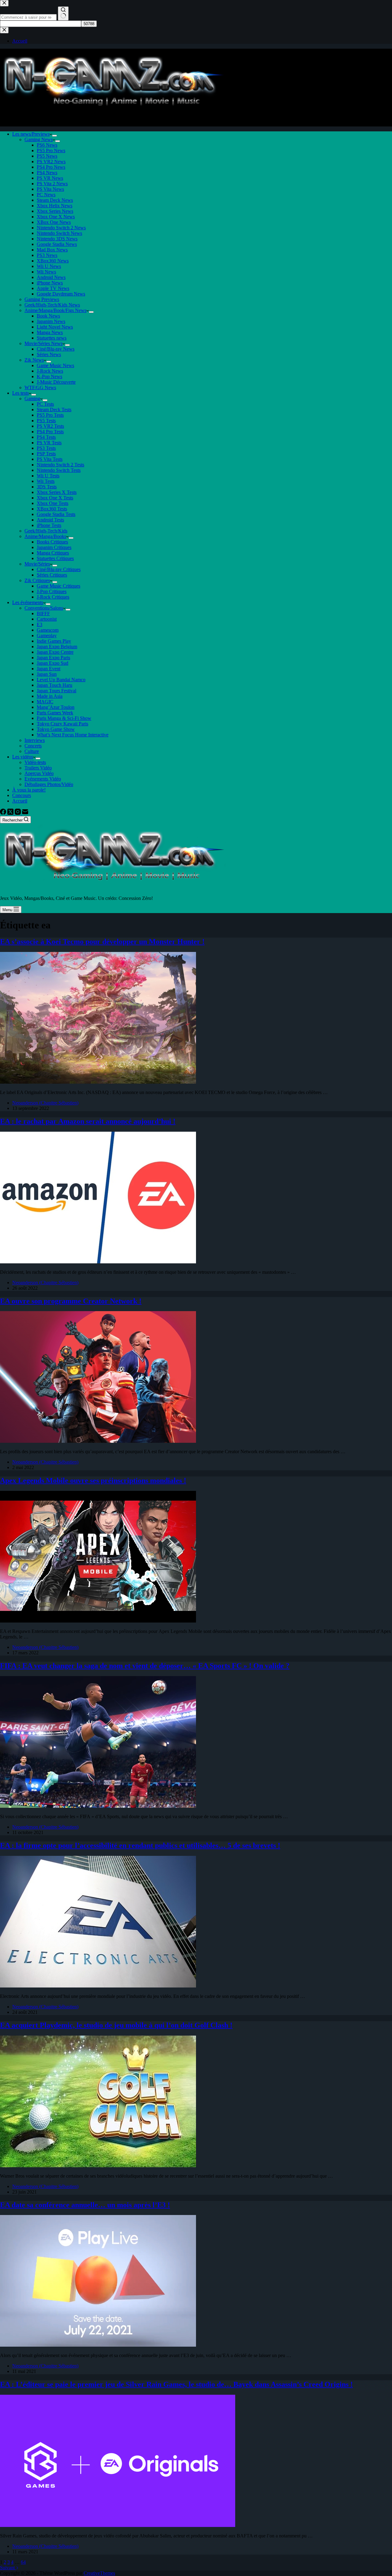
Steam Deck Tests (54, 410)
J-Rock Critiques (53, 597)
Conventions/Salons (44, 608)
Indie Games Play (54, 641)
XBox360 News (53, 261)
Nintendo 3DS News (57, 239)
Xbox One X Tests (55, 498)
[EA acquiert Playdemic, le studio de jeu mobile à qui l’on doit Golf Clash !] (98, 2166)
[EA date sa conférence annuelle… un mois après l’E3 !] (98, 2345)
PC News (46, 195)
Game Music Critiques (58, 586)
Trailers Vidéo (38, 768)
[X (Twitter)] (11, 813)
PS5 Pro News (51, 150)
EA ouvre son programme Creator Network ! (71, 1301)
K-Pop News (49, 376)
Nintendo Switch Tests (59, 470)
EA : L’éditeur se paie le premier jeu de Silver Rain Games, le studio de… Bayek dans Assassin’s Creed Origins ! (176, 2384)
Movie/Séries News (43, 343)
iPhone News (50, 283)
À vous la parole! (29, 790)
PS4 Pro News (51, 167)
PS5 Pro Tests (50, 415)
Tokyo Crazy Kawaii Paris (62, 724)
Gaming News (39, 139)
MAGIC (45, 702)
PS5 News (47, 156)
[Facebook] (4, 813)
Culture (32, 751)
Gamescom (48, 630)
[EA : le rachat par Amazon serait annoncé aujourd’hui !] (98, 1262)
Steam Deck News (55, 200)
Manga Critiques (53, 553)
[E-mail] (25, 813)
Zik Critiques (37, 580)
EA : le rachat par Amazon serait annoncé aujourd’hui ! (88, 1121)
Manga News (50, 332)
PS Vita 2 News (52, 184)
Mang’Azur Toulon (56, 707)
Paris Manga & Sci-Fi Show (64, 718)
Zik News (34, 360)
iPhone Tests (49, 525)
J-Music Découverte (56, 382)
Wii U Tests (48, 476)
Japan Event (49, 669)
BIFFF (43, 613)
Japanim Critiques (54, 547)
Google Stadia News (57, 244)
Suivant (8, 2568)
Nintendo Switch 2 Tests (60, 465)
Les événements (28, 602)
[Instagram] (18, 813)
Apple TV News (53, 288)
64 (23, 2562)
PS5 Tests (46, 421)
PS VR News (50, 178)
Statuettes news (52, 338)
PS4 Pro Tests (50, 432)
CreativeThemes (99, 2573)
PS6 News (47, 145)
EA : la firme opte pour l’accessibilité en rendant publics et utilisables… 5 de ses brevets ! (140, 1845)
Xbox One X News (56, 217)
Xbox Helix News (55, 206)
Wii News (46, 272)
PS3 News (47, 255)
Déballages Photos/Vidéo (49, 784)
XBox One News (54, 222)
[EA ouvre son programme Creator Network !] (98, 1441)
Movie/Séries (37, 564)
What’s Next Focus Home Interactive (73, 735)
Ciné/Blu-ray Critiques (59, 569)
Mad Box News (52, 250)
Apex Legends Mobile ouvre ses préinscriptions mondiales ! (93, 1480)
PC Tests (45, 404)
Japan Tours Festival (57, 691)
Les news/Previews (31, 134)
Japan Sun (47, 674)
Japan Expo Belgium (57, 647)
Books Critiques (52, 542)
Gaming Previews (42, 299)
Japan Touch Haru (55, 685)
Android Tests (50, 520)
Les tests (21, 393)
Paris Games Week (55, 713)
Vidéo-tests (35, 762)
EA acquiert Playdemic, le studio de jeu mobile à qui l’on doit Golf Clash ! (116, 2025)
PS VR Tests (49, 443)
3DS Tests (47, 487)
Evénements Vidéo (43, 779)
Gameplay (47, 636)
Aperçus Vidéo (39, 773)
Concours (22, 795)
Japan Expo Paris (53, 658)
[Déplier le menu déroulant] (55, 136)
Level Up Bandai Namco (61, 680)
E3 (40, 624)
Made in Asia (50, 696)
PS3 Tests (46, 448)
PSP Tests (46, 454)
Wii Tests (46, 481)
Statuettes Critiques (55, 558)
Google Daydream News (61, 294)
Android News (51, 277)
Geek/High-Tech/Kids (46, 531)
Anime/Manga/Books (45, 536)
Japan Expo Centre (55, 652)
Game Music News (55, 365)
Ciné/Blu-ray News (56, 349)
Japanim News (51, 321)
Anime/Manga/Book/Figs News (55, 310)
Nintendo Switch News (59, 233)
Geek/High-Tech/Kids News (52, 305)
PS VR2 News (51, 162)
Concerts (33, 746)
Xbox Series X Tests (57, 492)
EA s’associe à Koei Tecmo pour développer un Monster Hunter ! (102, 942)
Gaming (32, 399)
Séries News (49, 354)
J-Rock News (50, 371)
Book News (48, 316)
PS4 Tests (46, 437)
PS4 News (47, 173)
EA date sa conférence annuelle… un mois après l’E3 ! (85, 2205)
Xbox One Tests (53, 503)
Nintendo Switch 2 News (61, 228)
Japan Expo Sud (53, 663)
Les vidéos (23, 757)
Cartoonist (47, 619)
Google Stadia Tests (56, 514)
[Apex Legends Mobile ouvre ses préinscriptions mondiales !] (98, 1621)
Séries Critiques (52, 575)
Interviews (35, 740)
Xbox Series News (55, 211)
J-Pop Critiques (52, 591)
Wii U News (49, 266)
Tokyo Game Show (56, 729)
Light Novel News (55, 327)
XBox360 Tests (52, 509)
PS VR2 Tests (50, 426)
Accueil (20, 801)
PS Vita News (50, 189)
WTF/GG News (40, 387)
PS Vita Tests (50, 459)
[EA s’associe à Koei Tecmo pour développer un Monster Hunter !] (98, 1082)
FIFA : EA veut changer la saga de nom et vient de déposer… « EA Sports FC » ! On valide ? (145, 1666)
